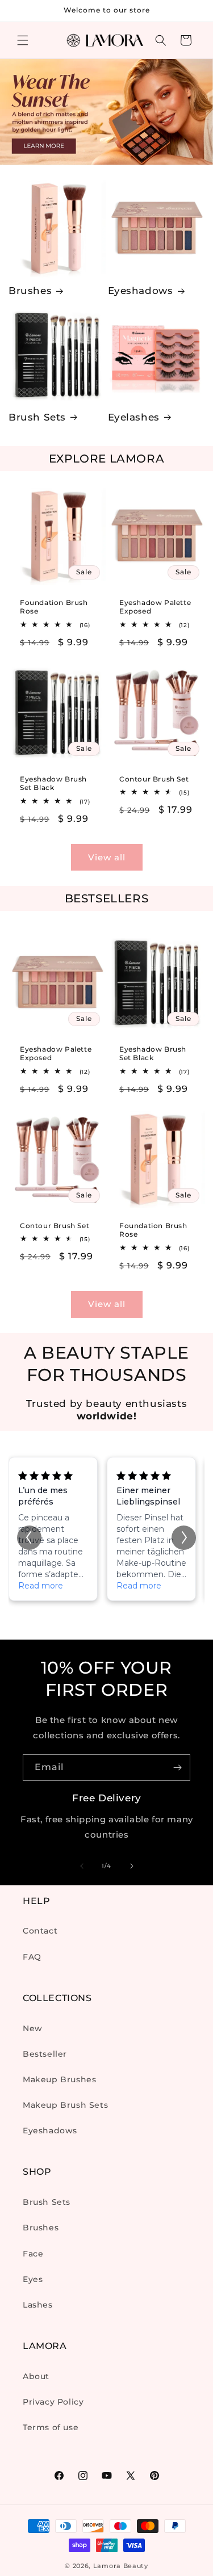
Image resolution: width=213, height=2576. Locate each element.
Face (33, 2254)
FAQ (32, 1957)
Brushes (30, 291)
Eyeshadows (141, 291)
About (36, 2376)
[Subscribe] (177, 1768)
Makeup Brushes (59, 2079)
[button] (23, 40)
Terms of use (51, 2427)
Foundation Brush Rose (54, 607)
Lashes (38, 2305)
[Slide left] (82, 1866)
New (33, 2028)
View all (107, 857)
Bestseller (45, 2054)
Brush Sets (37, 417)
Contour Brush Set (154, 778)
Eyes (33, 2279)
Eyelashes (134, 417)
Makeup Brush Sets (65, 2105)
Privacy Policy (53, 2402)
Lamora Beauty (121, 2566)
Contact (40, 1931)
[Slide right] (132, 1866)
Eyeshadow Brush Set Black (53, 783)
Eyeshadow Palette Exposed (155, 607)
